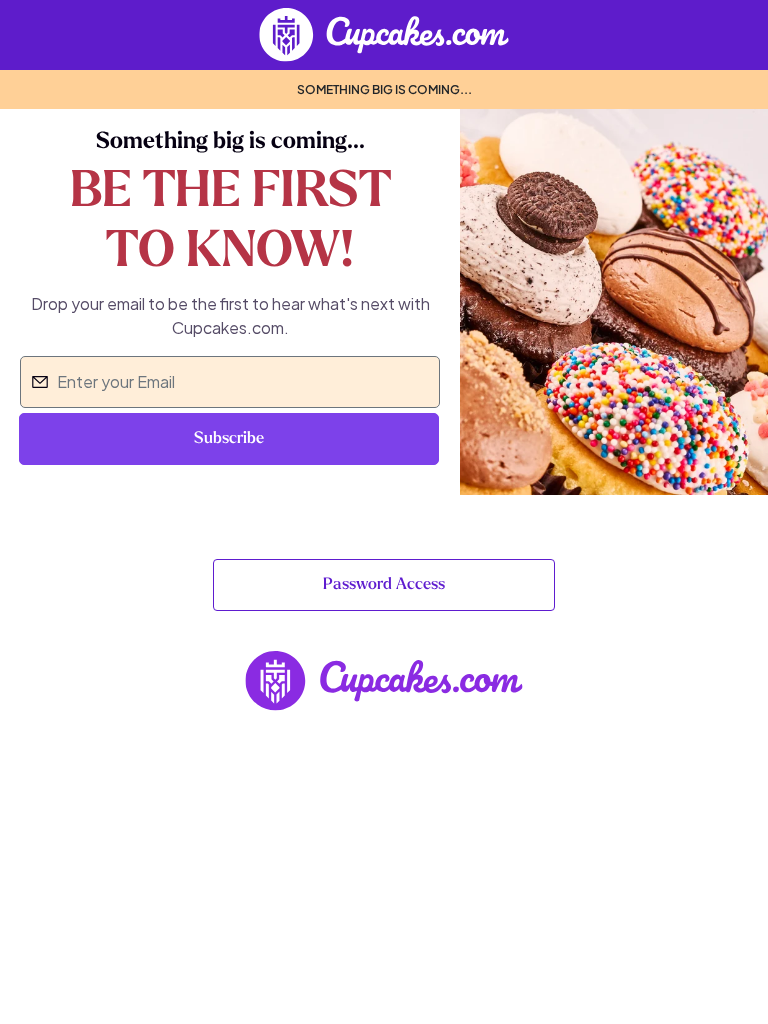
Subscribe (229, 439)
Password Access (384, 585)
